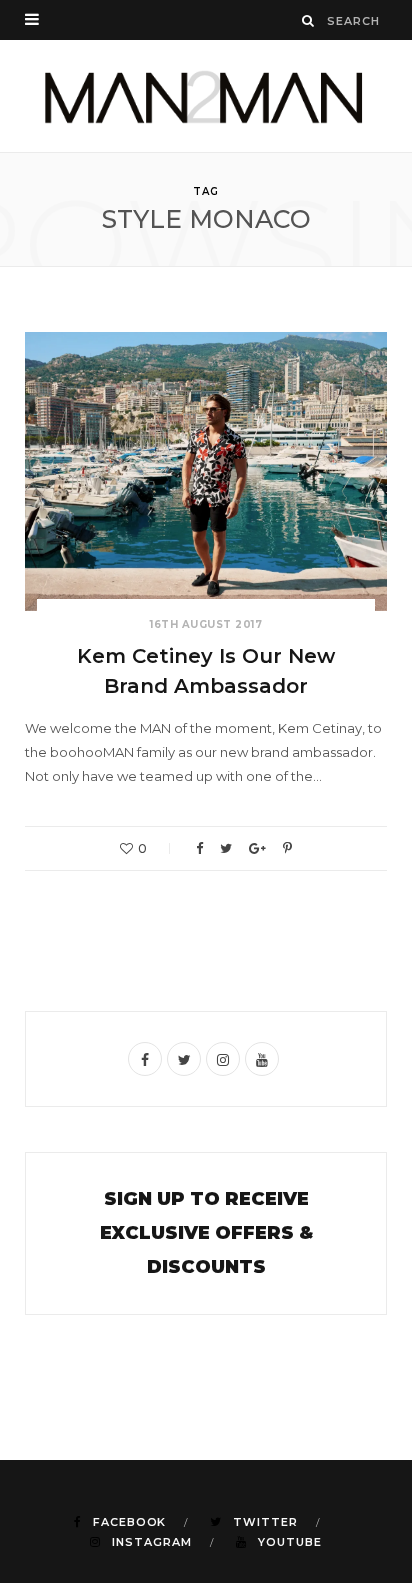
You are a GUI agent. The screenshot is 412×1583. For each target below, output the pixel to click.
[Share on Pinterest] (287, 848)
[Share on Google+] (257, 848)
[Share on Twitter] (226, 848)
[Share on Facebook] (199, 848)
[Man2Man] (206, 96)
